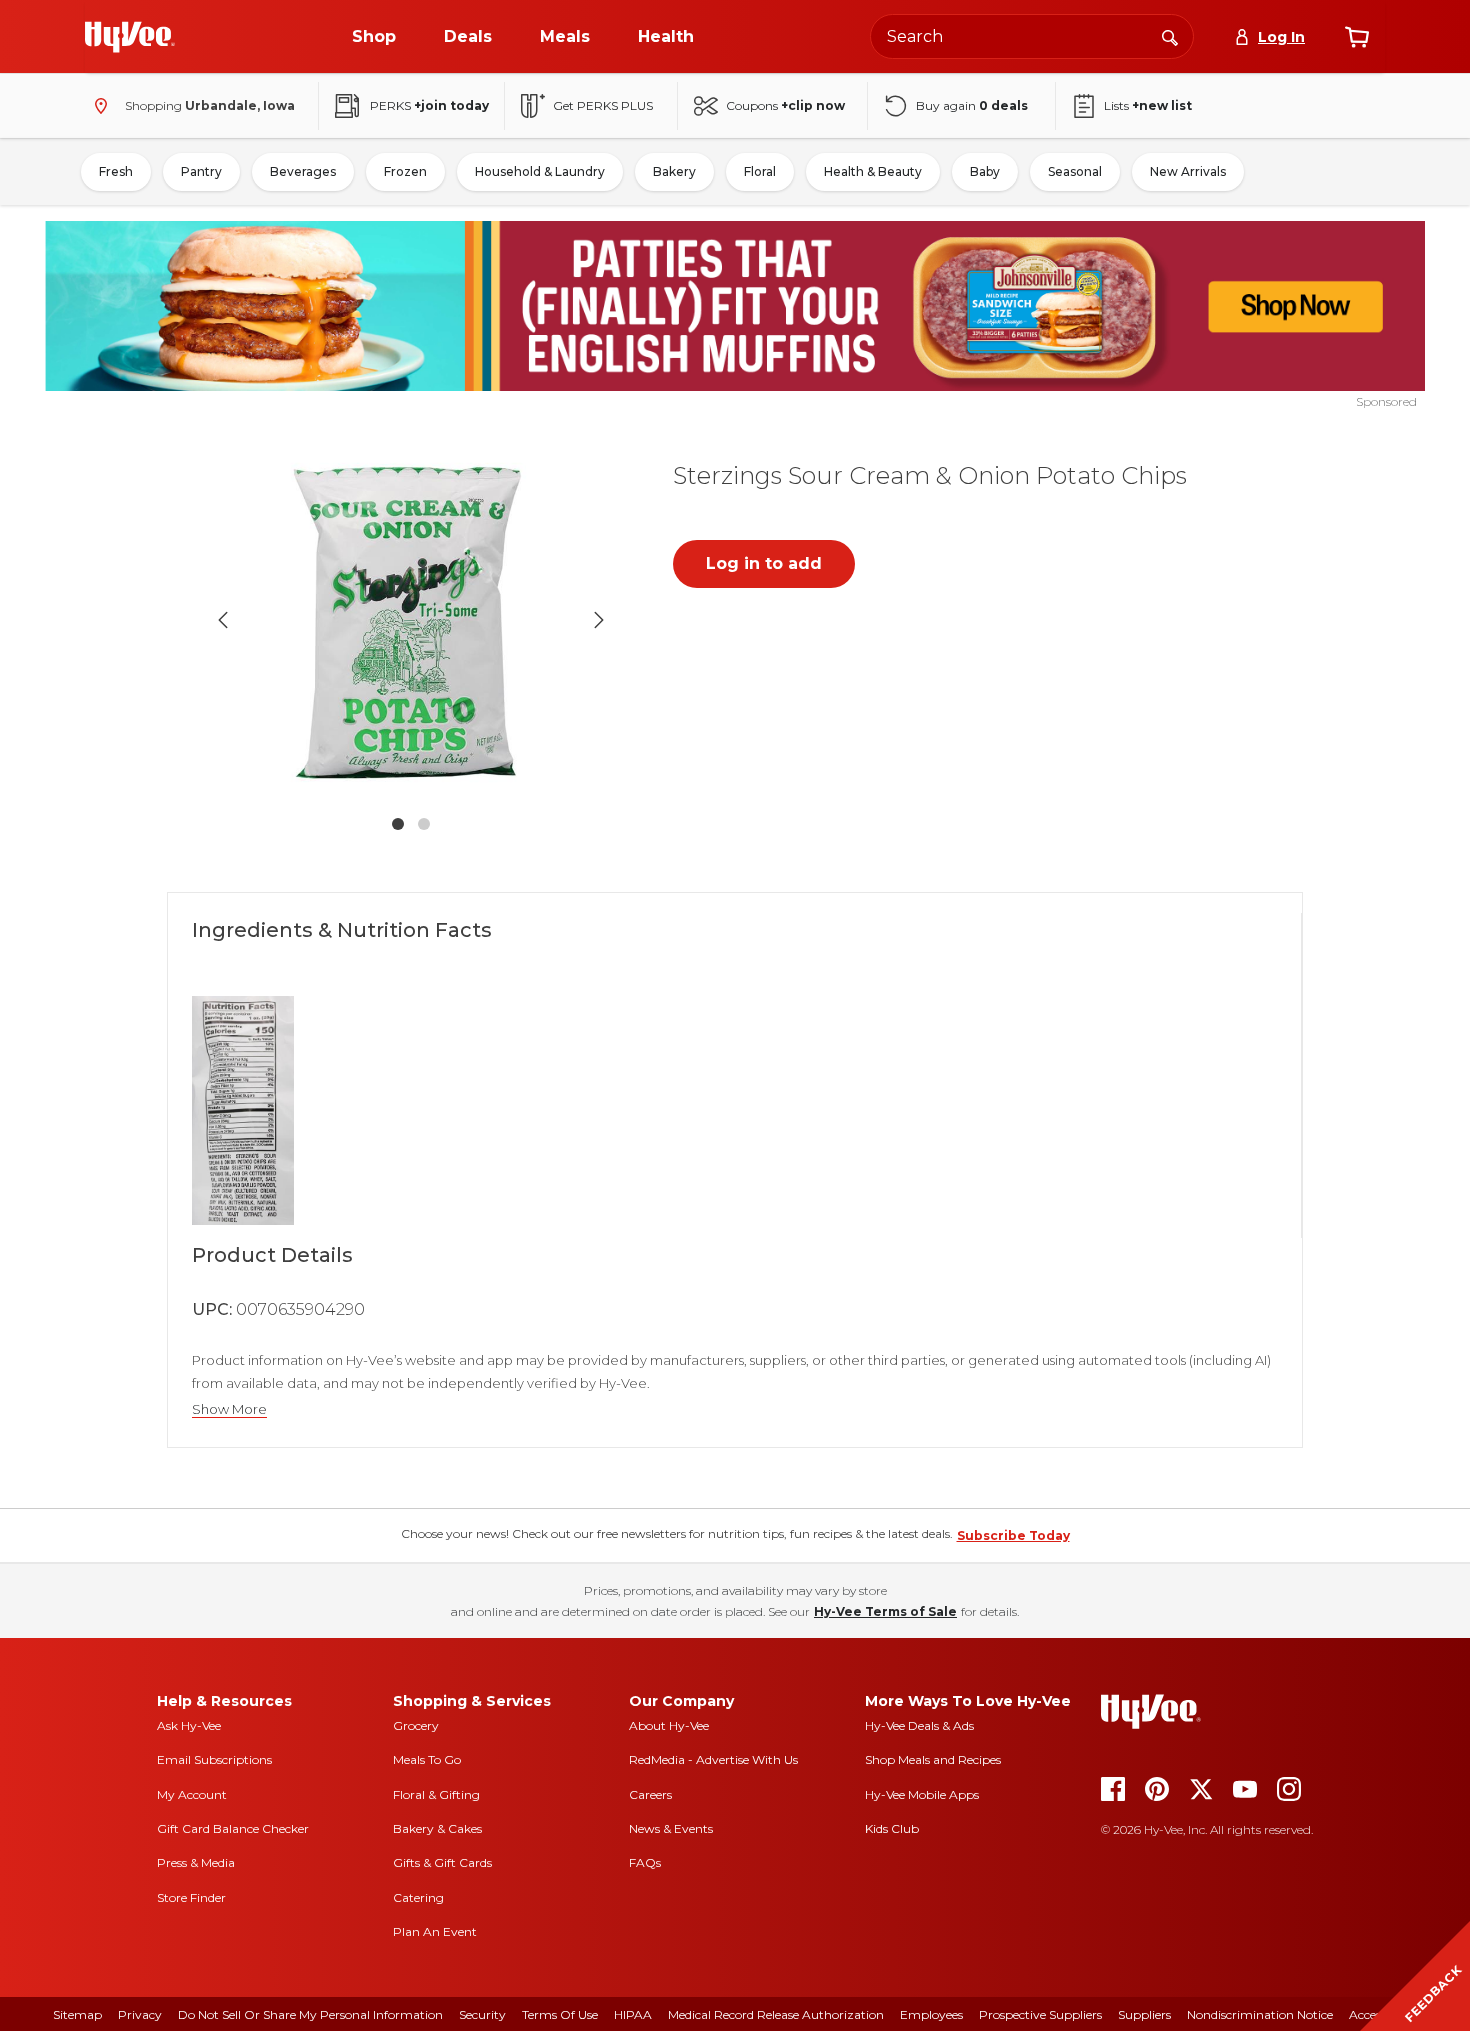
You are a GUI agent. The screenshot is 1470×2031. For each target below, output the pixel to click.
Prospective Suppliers (1040, 2014)
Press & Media (196, 1862)
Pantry (201, 171)
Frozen (405, 171)
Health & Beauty (873, 171)
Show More (229, 1409)
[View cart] (1357, 37)
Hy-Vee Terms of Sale (885, 1611)
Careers (650, 1794)
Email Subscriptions (214, 1759)
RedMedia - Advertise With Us (713, 1759)
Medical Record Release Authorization (776, 2014)
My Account (192, 1794)
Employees (931, 2014)
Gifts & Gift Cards (442, 1862)
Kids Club (892, 1828)
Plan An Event (435, 1931)
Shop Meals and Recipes (933, 1759)
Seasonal (1075, 171)
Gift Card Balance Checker (233, 1828)
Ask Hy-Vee (189, 1725)
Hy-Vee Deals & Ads (919, 1725)
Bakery (674, 171)
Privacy (140, 2014)
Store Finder (191, 1897)
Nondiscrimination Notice (1260, 2014)
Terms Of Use (560, 2014)
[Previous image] (223, 620)
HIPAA (633, 2014)
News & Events (671, 1828)
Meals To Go (427, 1759)
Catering (418, 1897)
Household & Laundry (540, 171)
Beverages (303, 171)
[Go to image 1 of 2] (398, 824)
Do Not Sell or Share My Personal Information (310, 2014)
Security (482, 2014)
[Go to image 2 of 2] (424, 824)
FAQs (645, 1862)
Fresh (116, 171)
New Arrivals (1188, 171)
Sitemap (77, 2014)
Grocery (416, 1725)
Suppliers (1144, 2014)
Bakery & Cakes (437, 1828)
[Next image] (599, 620)
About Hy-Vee (669, 1725)
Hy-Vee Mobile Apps (922, 1794)
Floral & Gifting (436, 1794)
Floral (760, 171)
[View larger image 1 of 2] (411, 620)
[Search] (1170, 36)
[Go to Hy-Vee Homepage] (130, 37)
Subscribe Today (1013, 1535)
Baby (985, 171)
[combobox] (1032, 36)
